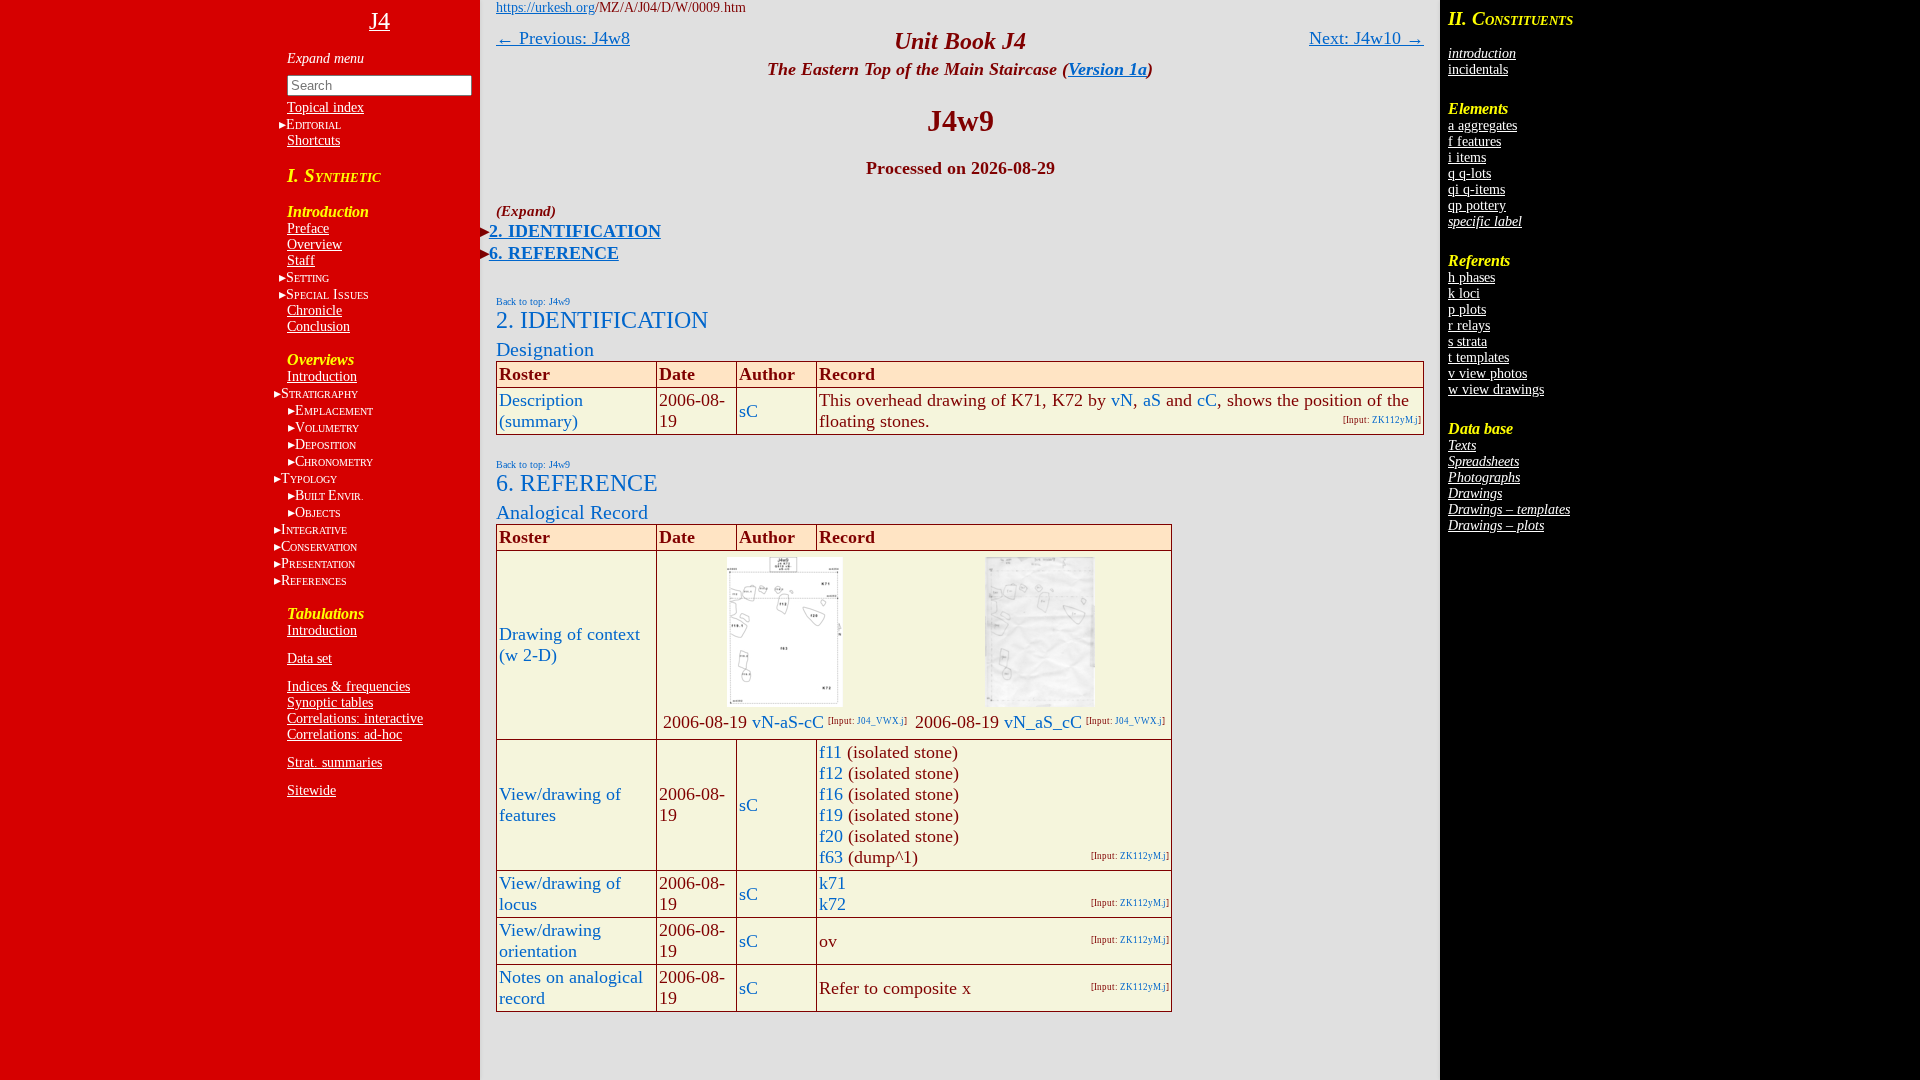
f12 (831, 773)
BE (329, 495)
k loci (1464, 293)
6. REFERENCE (554, 253)
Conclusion (318, 326)
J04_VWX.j (880, 721)
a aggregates (1482, 125)
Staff (301, 260)
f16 (831, 794)
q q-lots (1469, 173)
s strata (1467, 341)
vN (1122, 400)
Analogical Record (572, 512)
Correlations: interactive (355, 718)
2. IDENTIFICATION (575, 231)
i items (1467, 157)
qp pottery (1477, 205)
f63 (831, 857)
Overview (314, 244)
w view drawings (1496, 389)
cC (1207, 400)
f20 (831, 836)
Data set (309, 658)
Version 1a (1107, 69)
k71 (832, 883)
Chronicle (314, 310)
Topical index (325, 107)
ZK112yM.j (1395, 420)
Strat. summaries (334, 762)
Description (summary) (541, 410)
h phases (1471, 277)
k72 (832, 904)
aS (1152, 400)
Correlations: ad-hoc (344, 734)
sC (748, 411)
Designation (545, 349)
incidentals (1478, 69)
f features (1474, 141)
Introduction (322, 376)
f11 (830, 752)
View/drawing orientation (550, 940)
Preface (308, 228)
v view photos (1487, 373)
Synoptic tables (330, 702)
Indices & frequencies (348, 686)
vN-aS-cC (788, 722)
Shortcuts (313, 140)
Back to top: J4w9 (533, 301)
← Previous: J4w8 (563, 38)
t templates (1478, 357)
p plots (1467, 309)
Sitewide (311, 790)
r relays (1469, 325)
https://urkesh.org (545, 7)
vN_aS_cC (1043, 722)
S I (327, 294)
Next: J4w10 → (1366, 38)
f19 (831, 815)
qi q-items (1476, 189)
